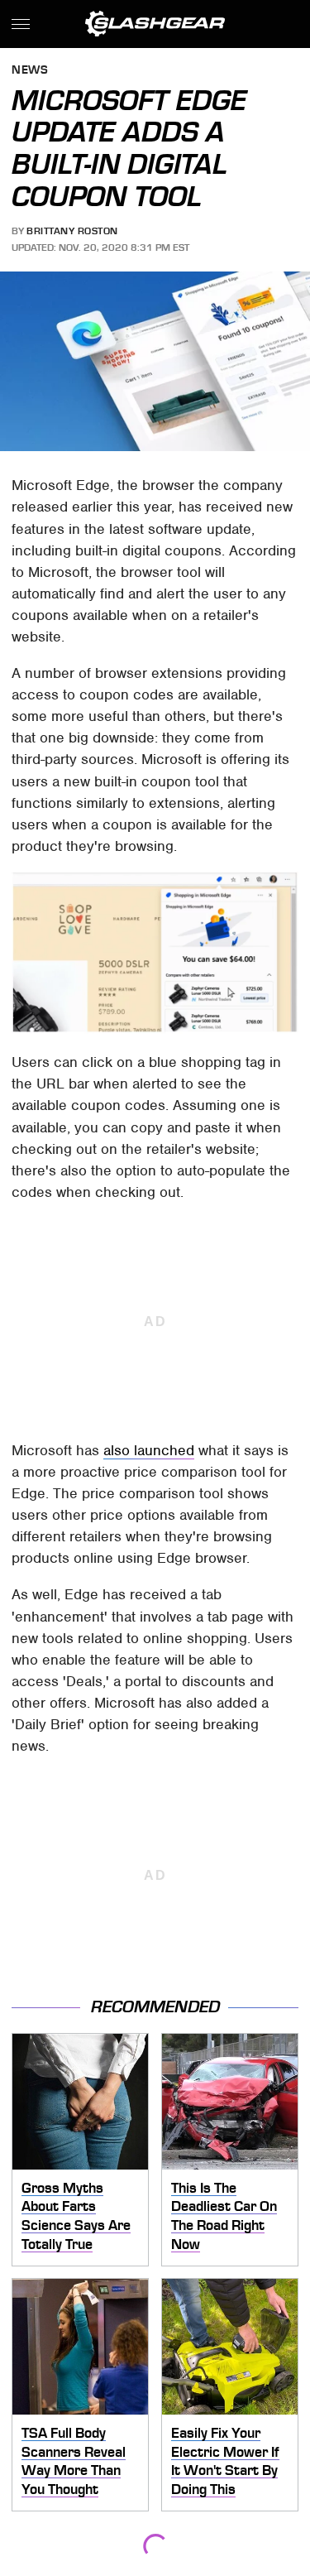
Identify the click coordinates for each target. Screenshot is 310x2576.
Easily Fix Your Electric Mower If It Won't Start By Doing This (225, 2461)
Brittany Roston (72, 231)
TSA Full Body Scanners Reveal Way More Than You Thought (74, 2461)
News (30, 71)
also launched (149, 1450)
